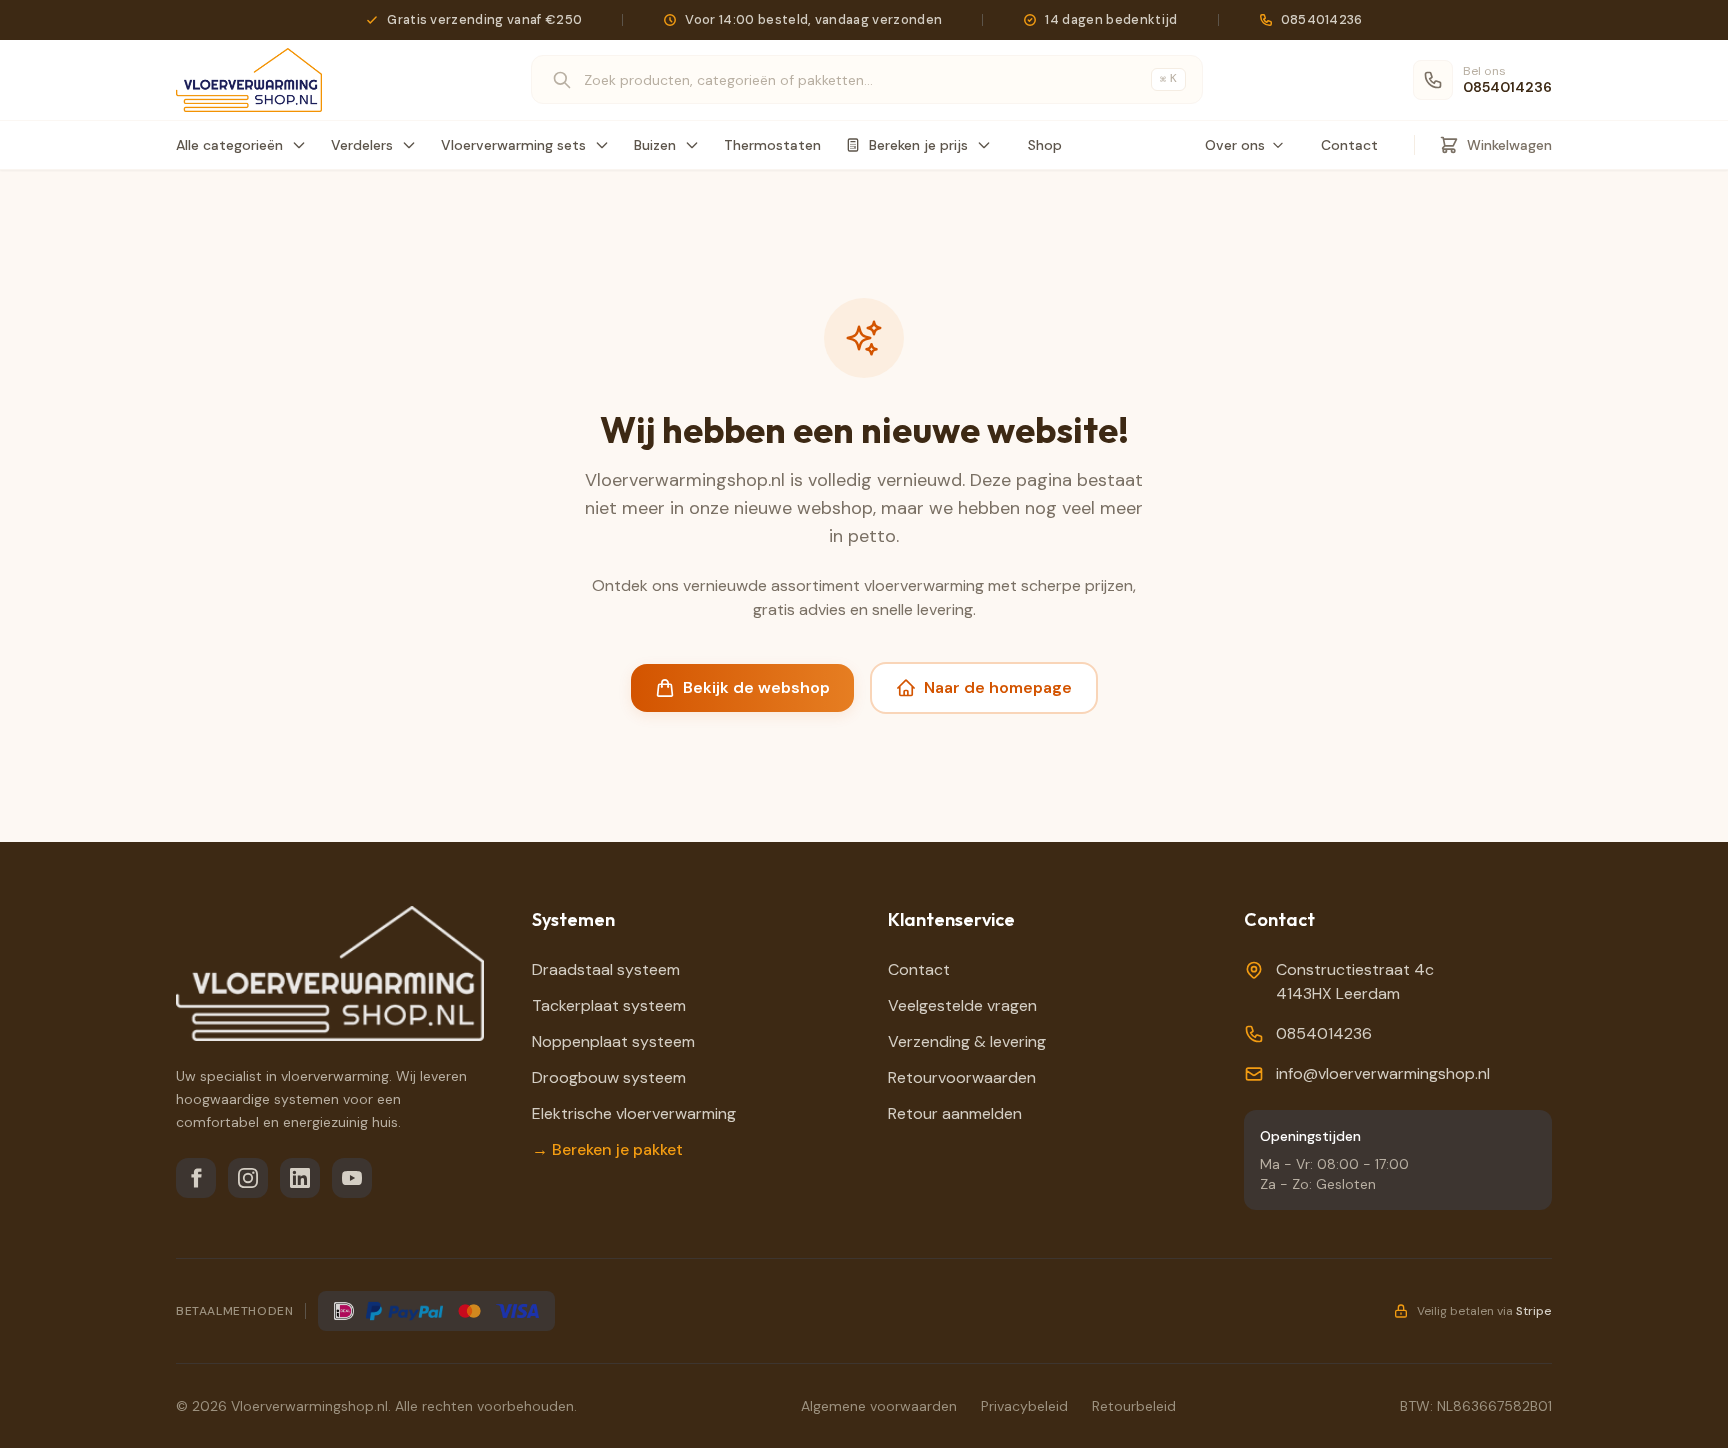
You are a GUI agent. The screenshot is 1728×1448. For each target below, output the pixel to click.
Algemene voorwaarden (879, 1406)
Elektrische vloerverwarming (634, 1113)
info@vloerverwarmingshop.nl (1383, 1073)
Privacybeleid (1024, 1406)
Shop (1045, 145)
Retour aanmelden (955, 1113)
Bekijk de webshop (756, 687)
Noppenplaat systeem (613, 1041)
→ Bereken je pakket (607, 1149)
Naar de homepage (998, 687)
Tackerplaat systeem (609, 1005)
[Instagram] (248, 1178)
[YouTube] (352, 1178)
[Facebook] (196, 1178)
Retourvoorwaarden (962, 1077)
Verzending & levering (967, 1041)
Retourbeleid (1134, 1406)
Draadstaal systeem (606, 969)
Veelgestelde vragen (962, 1005)
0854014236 (1324, 1033)
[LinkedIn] (300, 1178)
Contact (1349, 145)
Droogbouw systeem (609, 1077)
